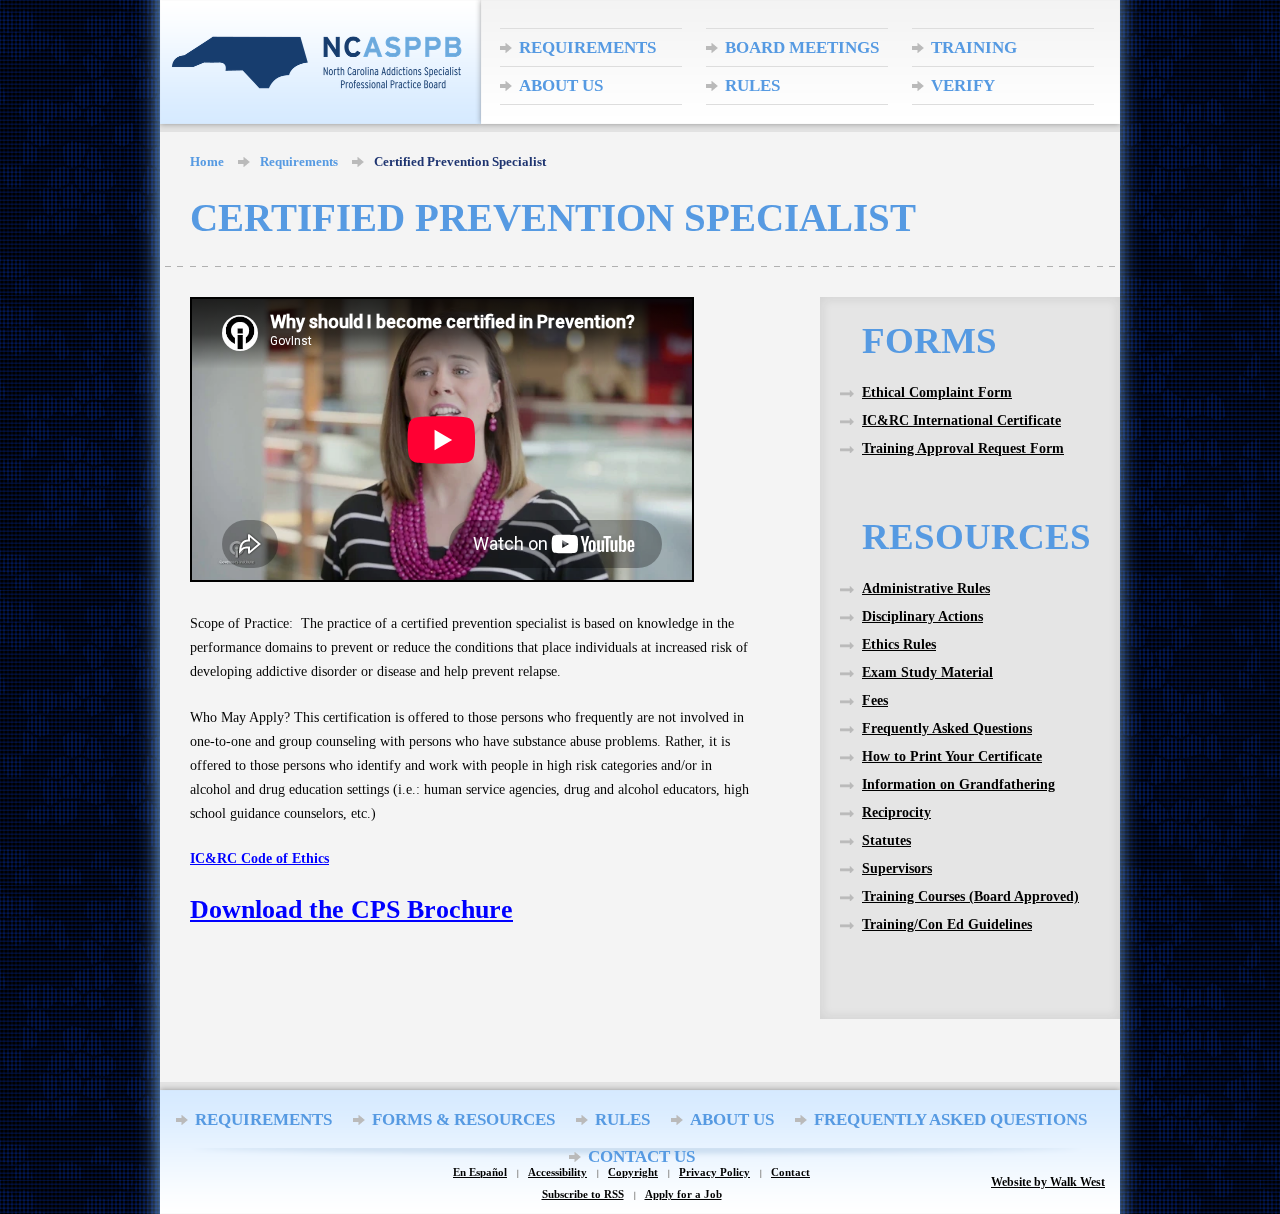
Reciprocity (896, 812)
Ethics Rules (899, 644)
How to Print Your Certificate (952, 756)
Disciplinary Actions (922, 616)
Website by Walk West (1048, 1182)
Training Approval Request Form (963, 448)
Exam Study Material (927, 672)
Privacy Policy (714, 1172)
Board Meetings (802, 47)
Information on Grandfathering (958, 784)
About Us (561, 85)
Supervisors (897, 868)
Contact (790, 1172)
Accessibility (557, 1172)
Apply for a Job (683, 1194)
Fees (875, 700)
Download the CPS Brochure (351, 909)
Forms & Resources (463, 1119)
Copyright (633, 1172)
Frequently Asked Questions (947, 728)
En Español (480, 1172)
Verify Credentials (991, 90)
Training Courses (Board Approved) (970, 896)
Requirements (587, 47)
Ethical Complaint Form (937, 392)
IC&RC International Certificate (961, 420)
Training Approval (976, 52)
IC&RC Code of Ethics (259, 858)
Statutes (886, 840)
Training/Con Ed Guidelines (947, 924)
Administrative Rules (926, 588)
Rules (752, 85)
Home (207, 161)
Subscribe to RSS (583, 1194)
